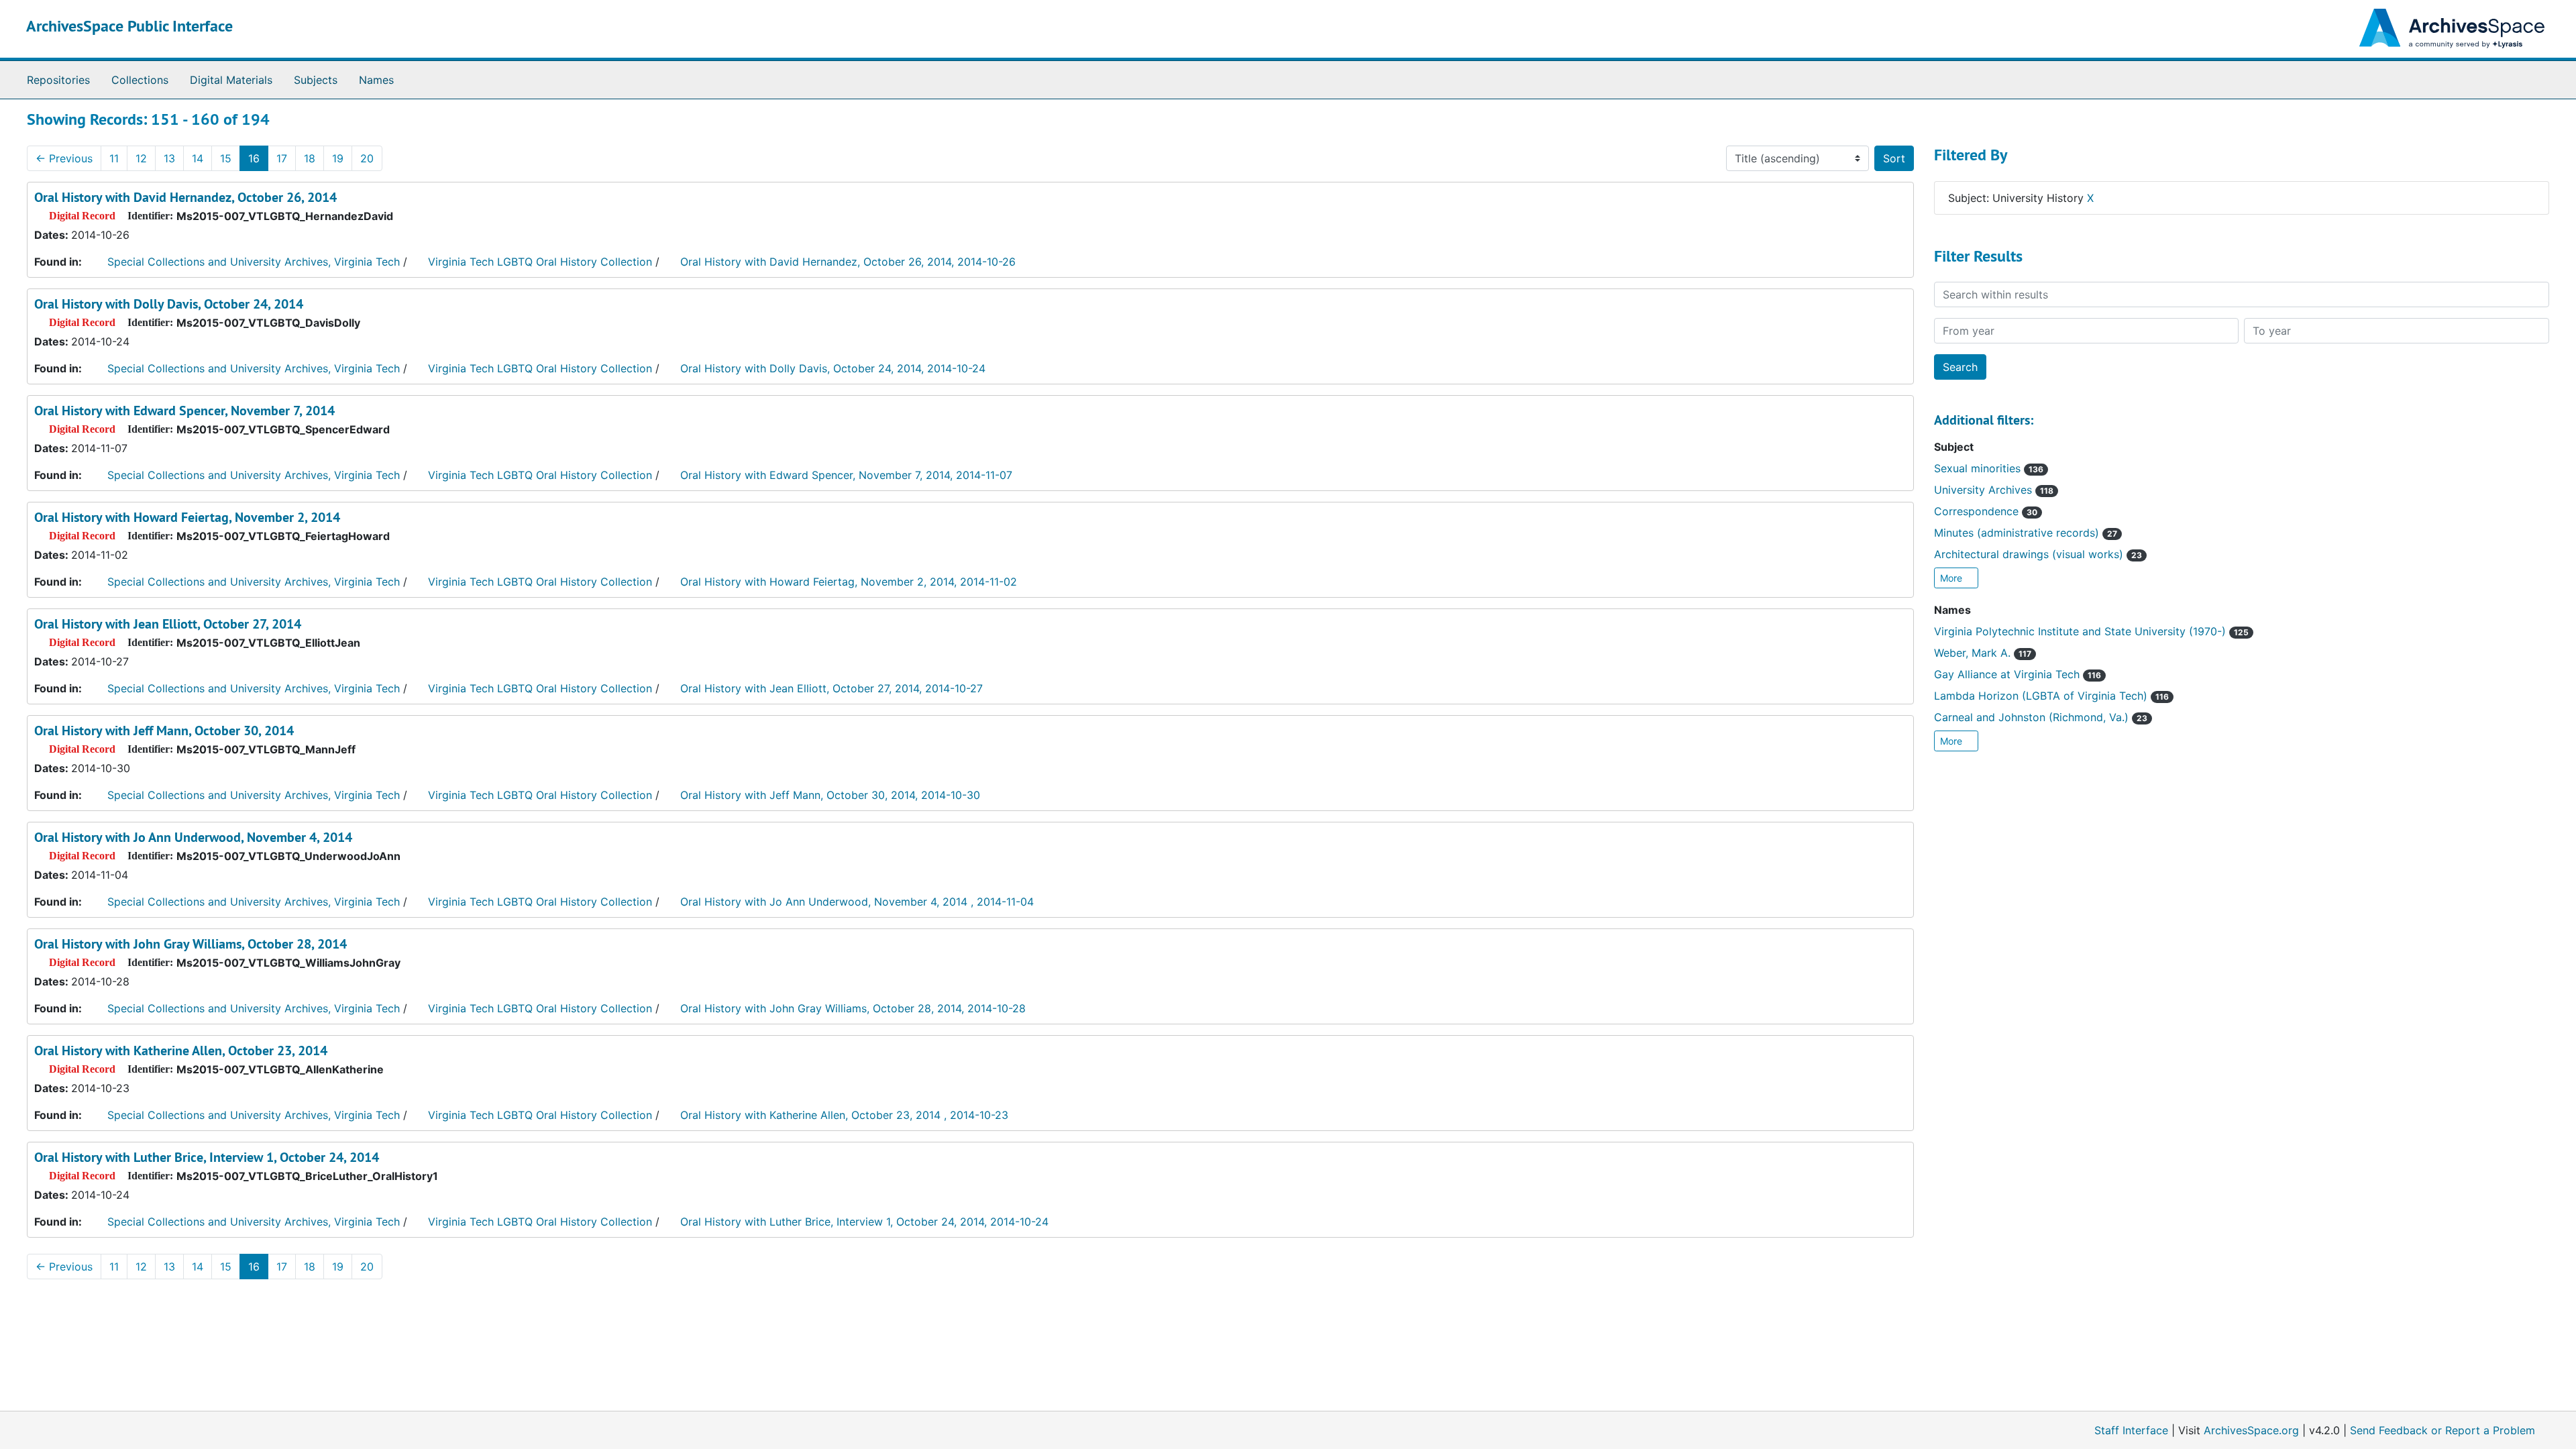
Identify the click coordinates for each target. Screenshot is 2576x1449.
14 (198, 158)
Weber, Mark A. (1983, 653)
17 (282, 158)
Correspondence (1986, 511)
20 (367, 158)
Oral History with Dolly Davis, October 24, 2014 (169, 304)
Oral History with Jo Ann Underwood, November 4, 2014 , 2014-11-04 (857, 902)
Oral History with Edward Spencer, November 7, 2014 (184, 411)
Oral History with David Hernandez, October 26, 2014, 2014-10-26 (848, 262)
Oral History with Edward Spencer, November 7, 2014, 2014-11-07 (846, 475)
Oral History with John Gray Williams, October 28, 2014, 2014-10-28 (853, 1008)
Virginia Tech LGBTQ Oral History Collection (540, 262)
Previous (64, 158)
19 (338, 158)
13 (169, 158)
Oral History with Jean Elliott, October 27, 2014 (168, 624)
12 (141, 158)
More (1952, 578)
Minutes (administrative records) (2026, 533)
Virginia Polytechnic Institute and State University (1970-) (2091, 631)
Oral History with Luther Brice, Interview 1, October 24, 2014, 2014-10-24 (864, 1222)
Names (376, 80)
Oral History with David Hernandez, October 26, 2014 (185, 197)
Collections (140, 80)
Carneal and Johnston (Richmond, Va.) (2041, 717)
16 (254, 158)
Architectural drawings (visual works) (2038, 554)
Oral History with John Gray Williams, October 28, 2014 (191, 944)
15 (226, 158)
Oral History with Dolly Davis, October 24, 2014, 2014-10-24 (833, 368)
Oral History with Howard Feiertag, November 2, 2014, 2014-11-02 (849, 582)
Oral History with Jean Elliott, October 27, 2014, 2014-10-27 (831, 688)
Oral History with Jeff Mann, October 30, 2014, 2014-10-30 (830, 795)
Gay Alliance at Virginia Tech (2018, 674)
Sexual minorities (1989, 468)
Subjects (316, 80)
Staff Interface (2131, 1430)
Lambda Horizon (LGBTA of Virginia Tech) (2051, 696)
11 (114, 158)
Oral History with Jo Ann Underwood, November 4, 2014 (193, 837)
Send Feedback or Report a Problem (2443, 1430)
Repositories (58, 80)
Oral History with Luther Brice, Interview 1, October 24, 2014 (207, 1157)
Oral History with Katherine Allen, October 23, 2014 (181, 1051)
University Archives (1994, 490)
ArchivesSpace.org (2251, 1430)
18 (310, 158)
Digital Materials (231, 80)
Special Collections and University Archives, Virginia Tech (254, 262)
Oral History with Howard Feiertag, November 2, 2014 (187, 517)
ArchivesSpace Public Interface (129, 26)
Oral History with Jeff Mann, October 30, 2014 (164, 731)
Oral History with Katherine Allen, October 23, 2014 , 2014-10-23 (844, 1115)
